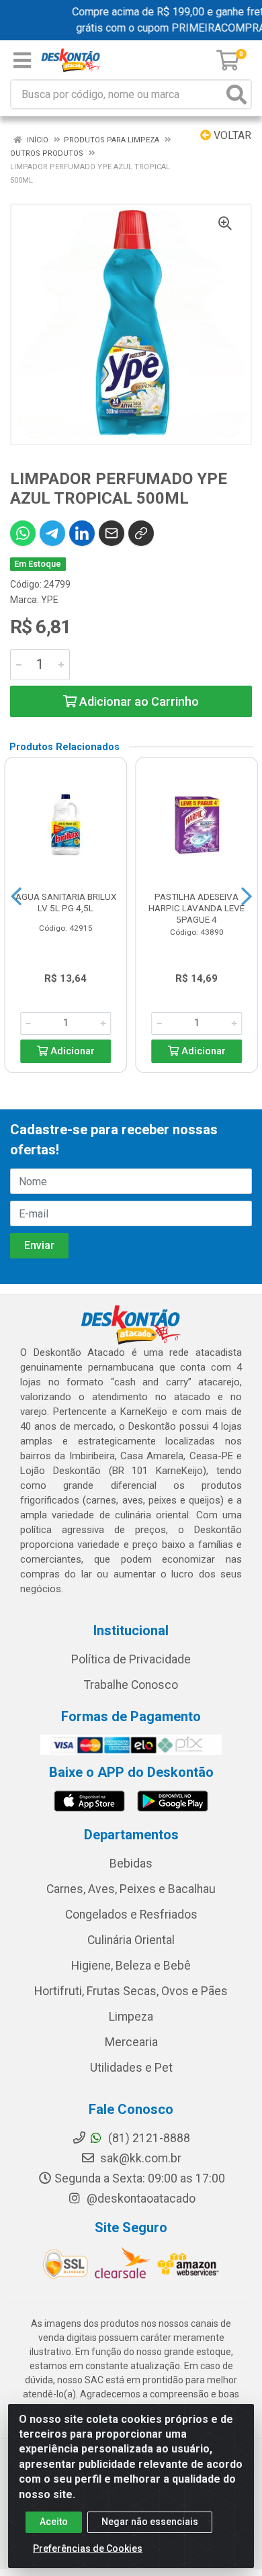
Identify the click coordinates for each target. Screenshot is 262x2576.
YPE (50, 600)
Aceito (54, 2522)
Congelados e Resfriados (131, 1915)
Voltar (231, 135)
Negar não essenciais (150, 2522)
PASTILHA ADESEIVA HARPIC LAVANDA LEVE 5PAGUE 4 (196, 908)
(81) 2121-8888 (148, 2138)
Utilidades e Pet (131, 2068)
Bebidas (131, 1864)
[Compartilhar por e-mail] (112, 533)
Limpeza (131, 2017)
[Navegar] (16, 896)
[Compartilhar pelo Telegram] (52, 533)
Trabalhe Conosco (131, 1685)
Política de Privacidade (131, 1659)
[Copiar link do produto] (141, 533)
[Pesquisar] (236, 94)
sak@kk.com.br (139, 2158)
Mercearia (131, 2042)
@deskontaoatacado (140, 2199)
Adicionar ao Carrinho (138, 701)
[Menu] (22, 60)
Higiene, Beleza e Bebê (131, 1966)
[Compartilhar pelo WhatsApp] (23, 533)
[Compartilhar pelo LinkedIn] (82, 533)
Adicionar (71, 1051)
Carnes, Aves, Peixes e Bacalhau (131, 1889)
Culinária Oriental (131, 1940)
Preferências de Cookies (88, 2548)
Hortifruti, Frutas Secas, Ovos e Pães (131, 1991)
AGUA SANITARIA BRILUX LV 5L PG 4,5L (66, 902)
